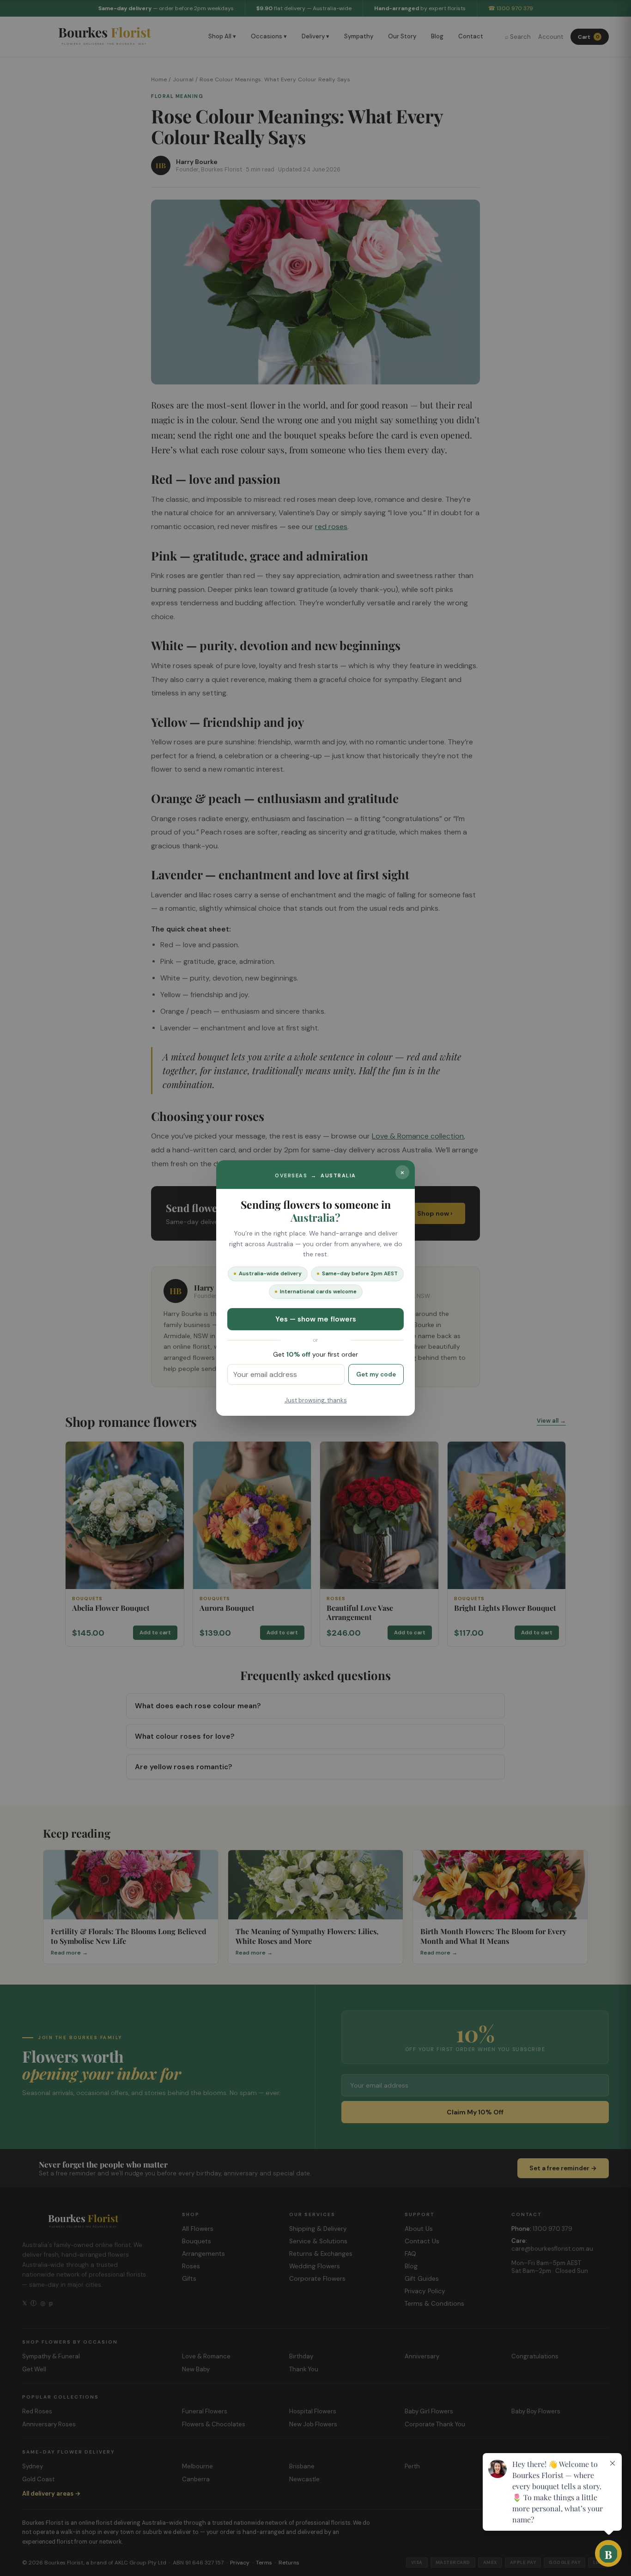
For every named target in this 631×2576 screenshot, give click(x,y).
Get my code (376, 1374)
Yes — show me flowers (316, 1319)
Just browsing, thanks (316, 1400)
